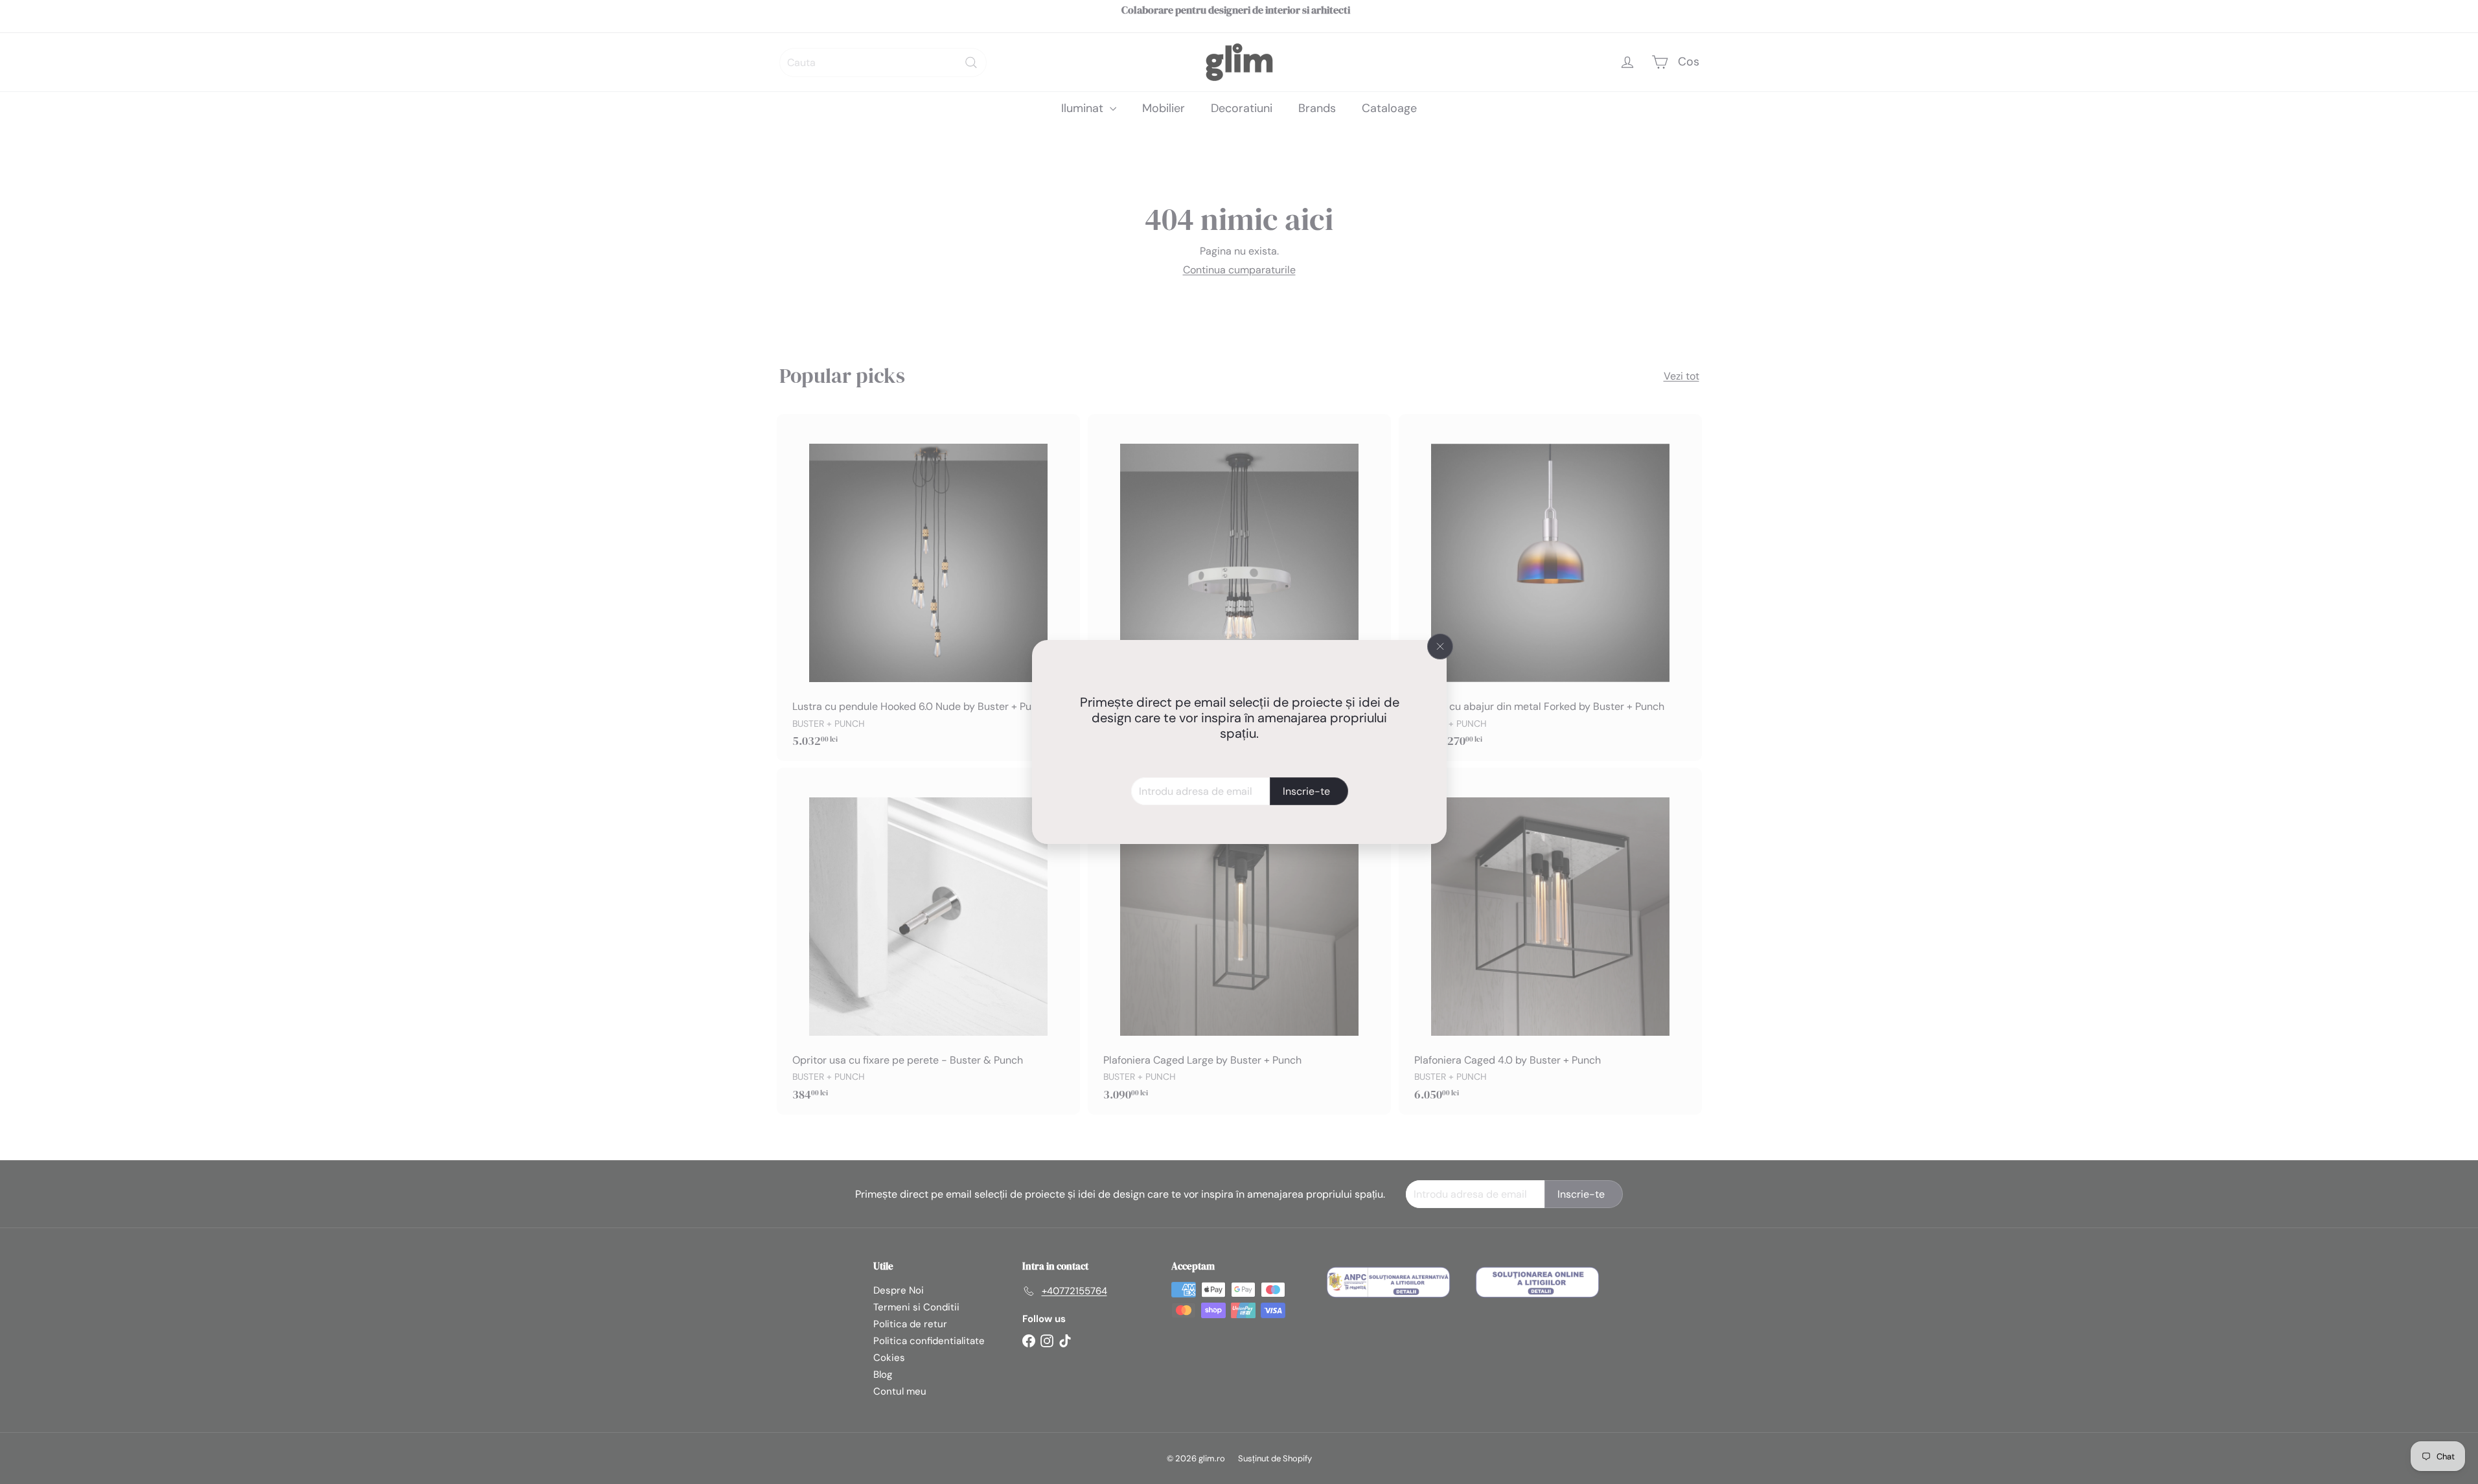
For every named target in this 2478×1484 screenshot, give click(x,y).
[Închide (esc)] (1440, 646)
